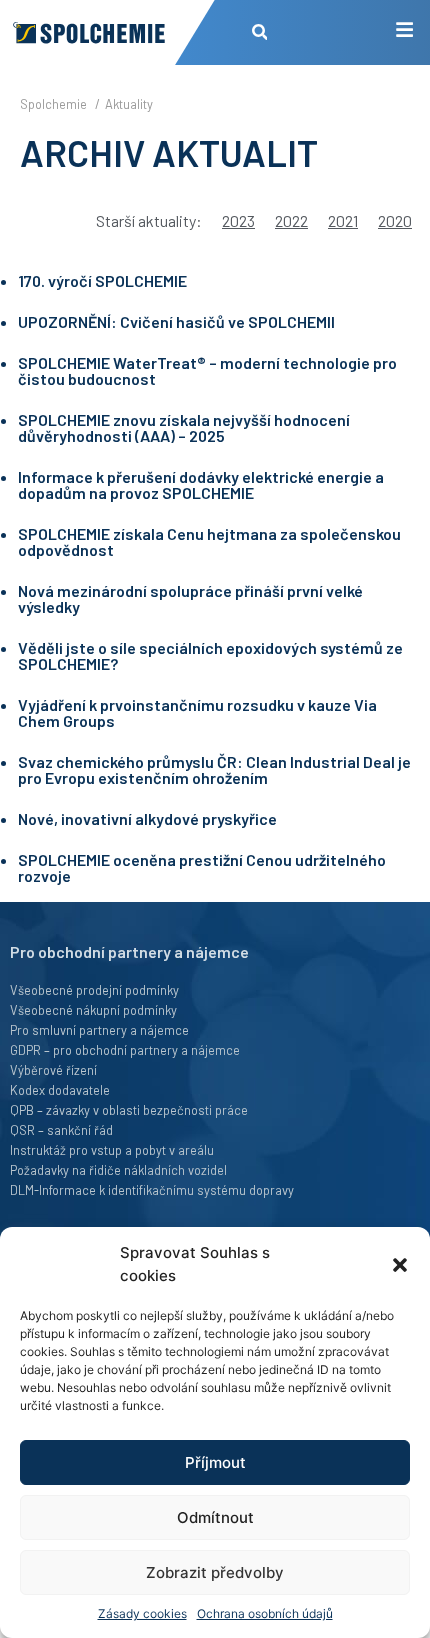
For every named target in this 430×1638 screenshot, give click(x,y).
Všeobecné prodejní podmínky (94, 990)
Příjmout (215, 1462)
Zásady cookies (142, 1613)
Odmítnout (215, 1517)
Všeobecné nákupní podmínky (93, 1010)
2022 (291, 220)
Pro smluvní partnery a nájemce (99, 1030)
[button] (400, 1265)
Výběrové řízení (53, 1070)
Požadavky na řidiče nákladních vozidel (118, 1170)
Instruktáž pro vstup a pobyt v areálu (112, 1150)
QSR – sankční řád (61, 1130)
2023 (238, 220)
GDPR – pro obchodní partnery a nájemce (125, 1050)
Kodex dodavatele (60, 1090)
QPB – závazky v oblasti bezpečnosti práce (129, 1110)
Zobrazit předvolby (215, 1572)
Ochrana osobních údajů (265, 1613)
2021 (343, 220)
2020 (395, 220)
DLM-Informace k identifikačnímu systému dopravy (152, 1190)
